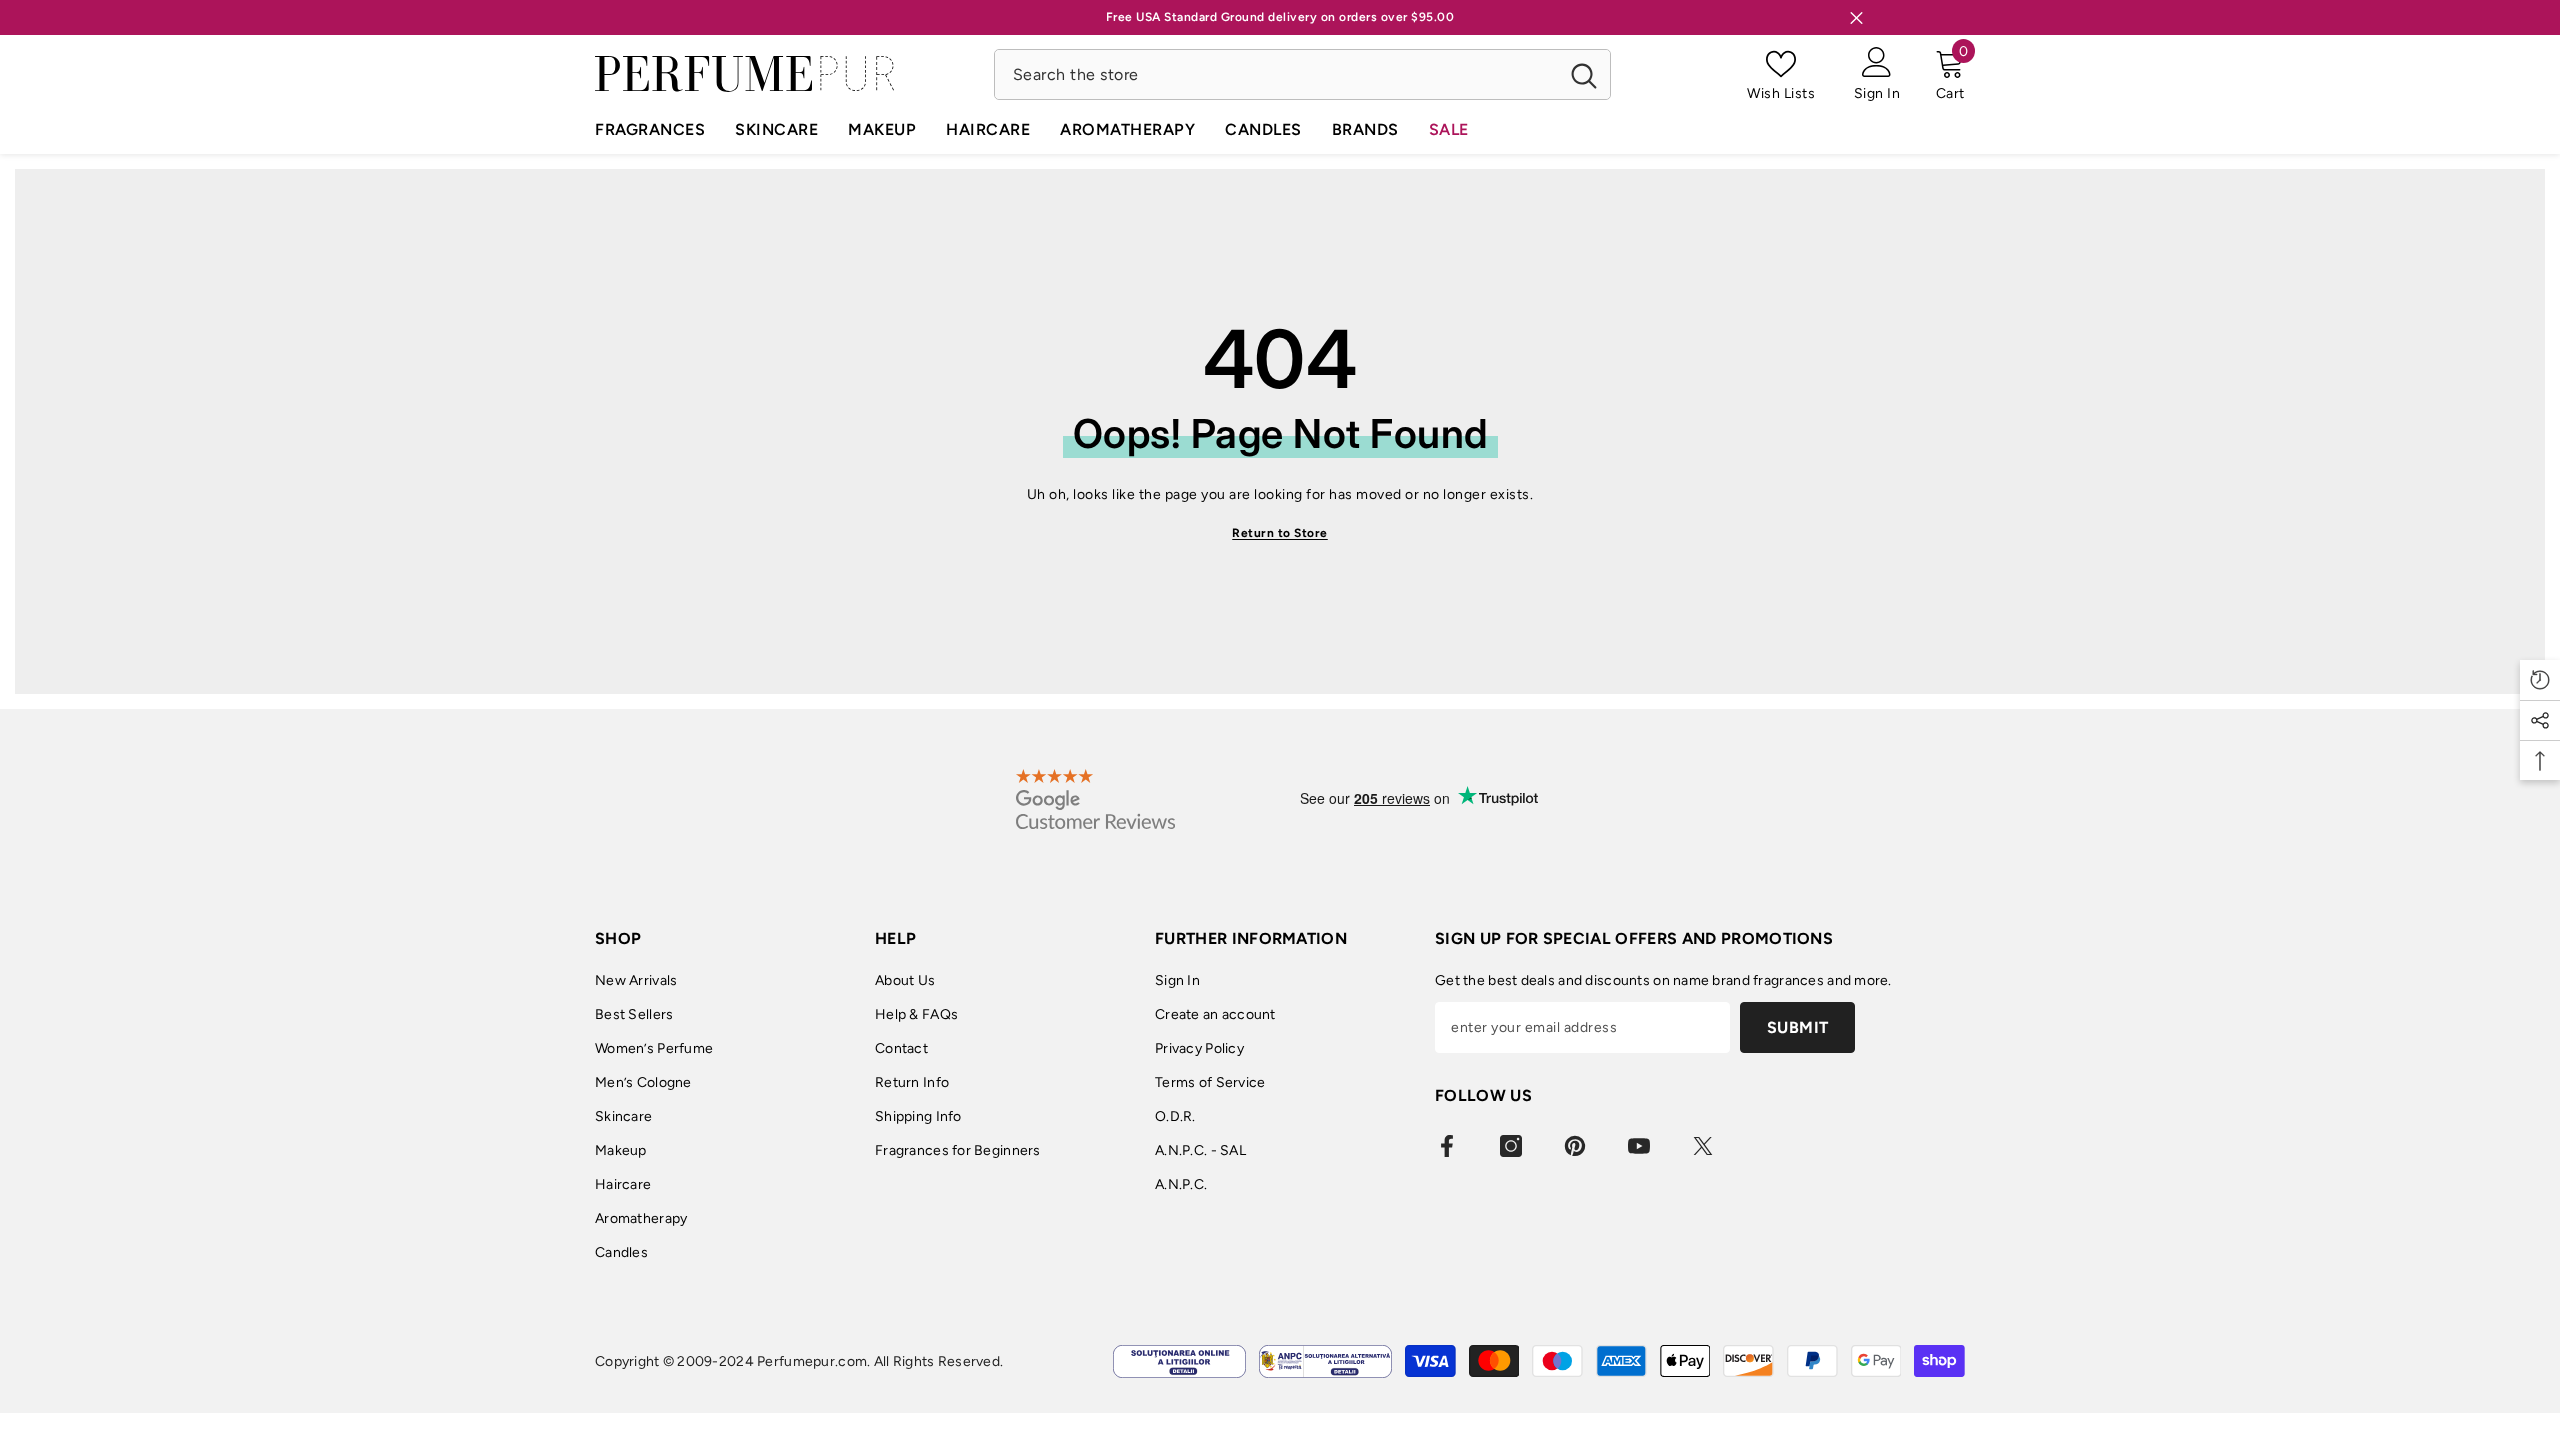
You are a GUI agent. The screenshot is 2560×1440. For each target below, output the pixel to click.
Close (1856, 17)
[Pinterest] (1575, 1146)
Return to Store (1280, 533)
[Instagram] (1511, 1146)
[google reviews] (1095, 799)
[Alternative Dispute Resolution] (1325, 1361)
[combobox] (1276, 74)
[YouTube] (1639, 1146)
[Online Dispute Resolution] (1179, 1361)
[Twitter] (1703, 1146)
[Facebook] (1447, 1146)
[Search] (1302, 74)
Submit (1798, 1027)
